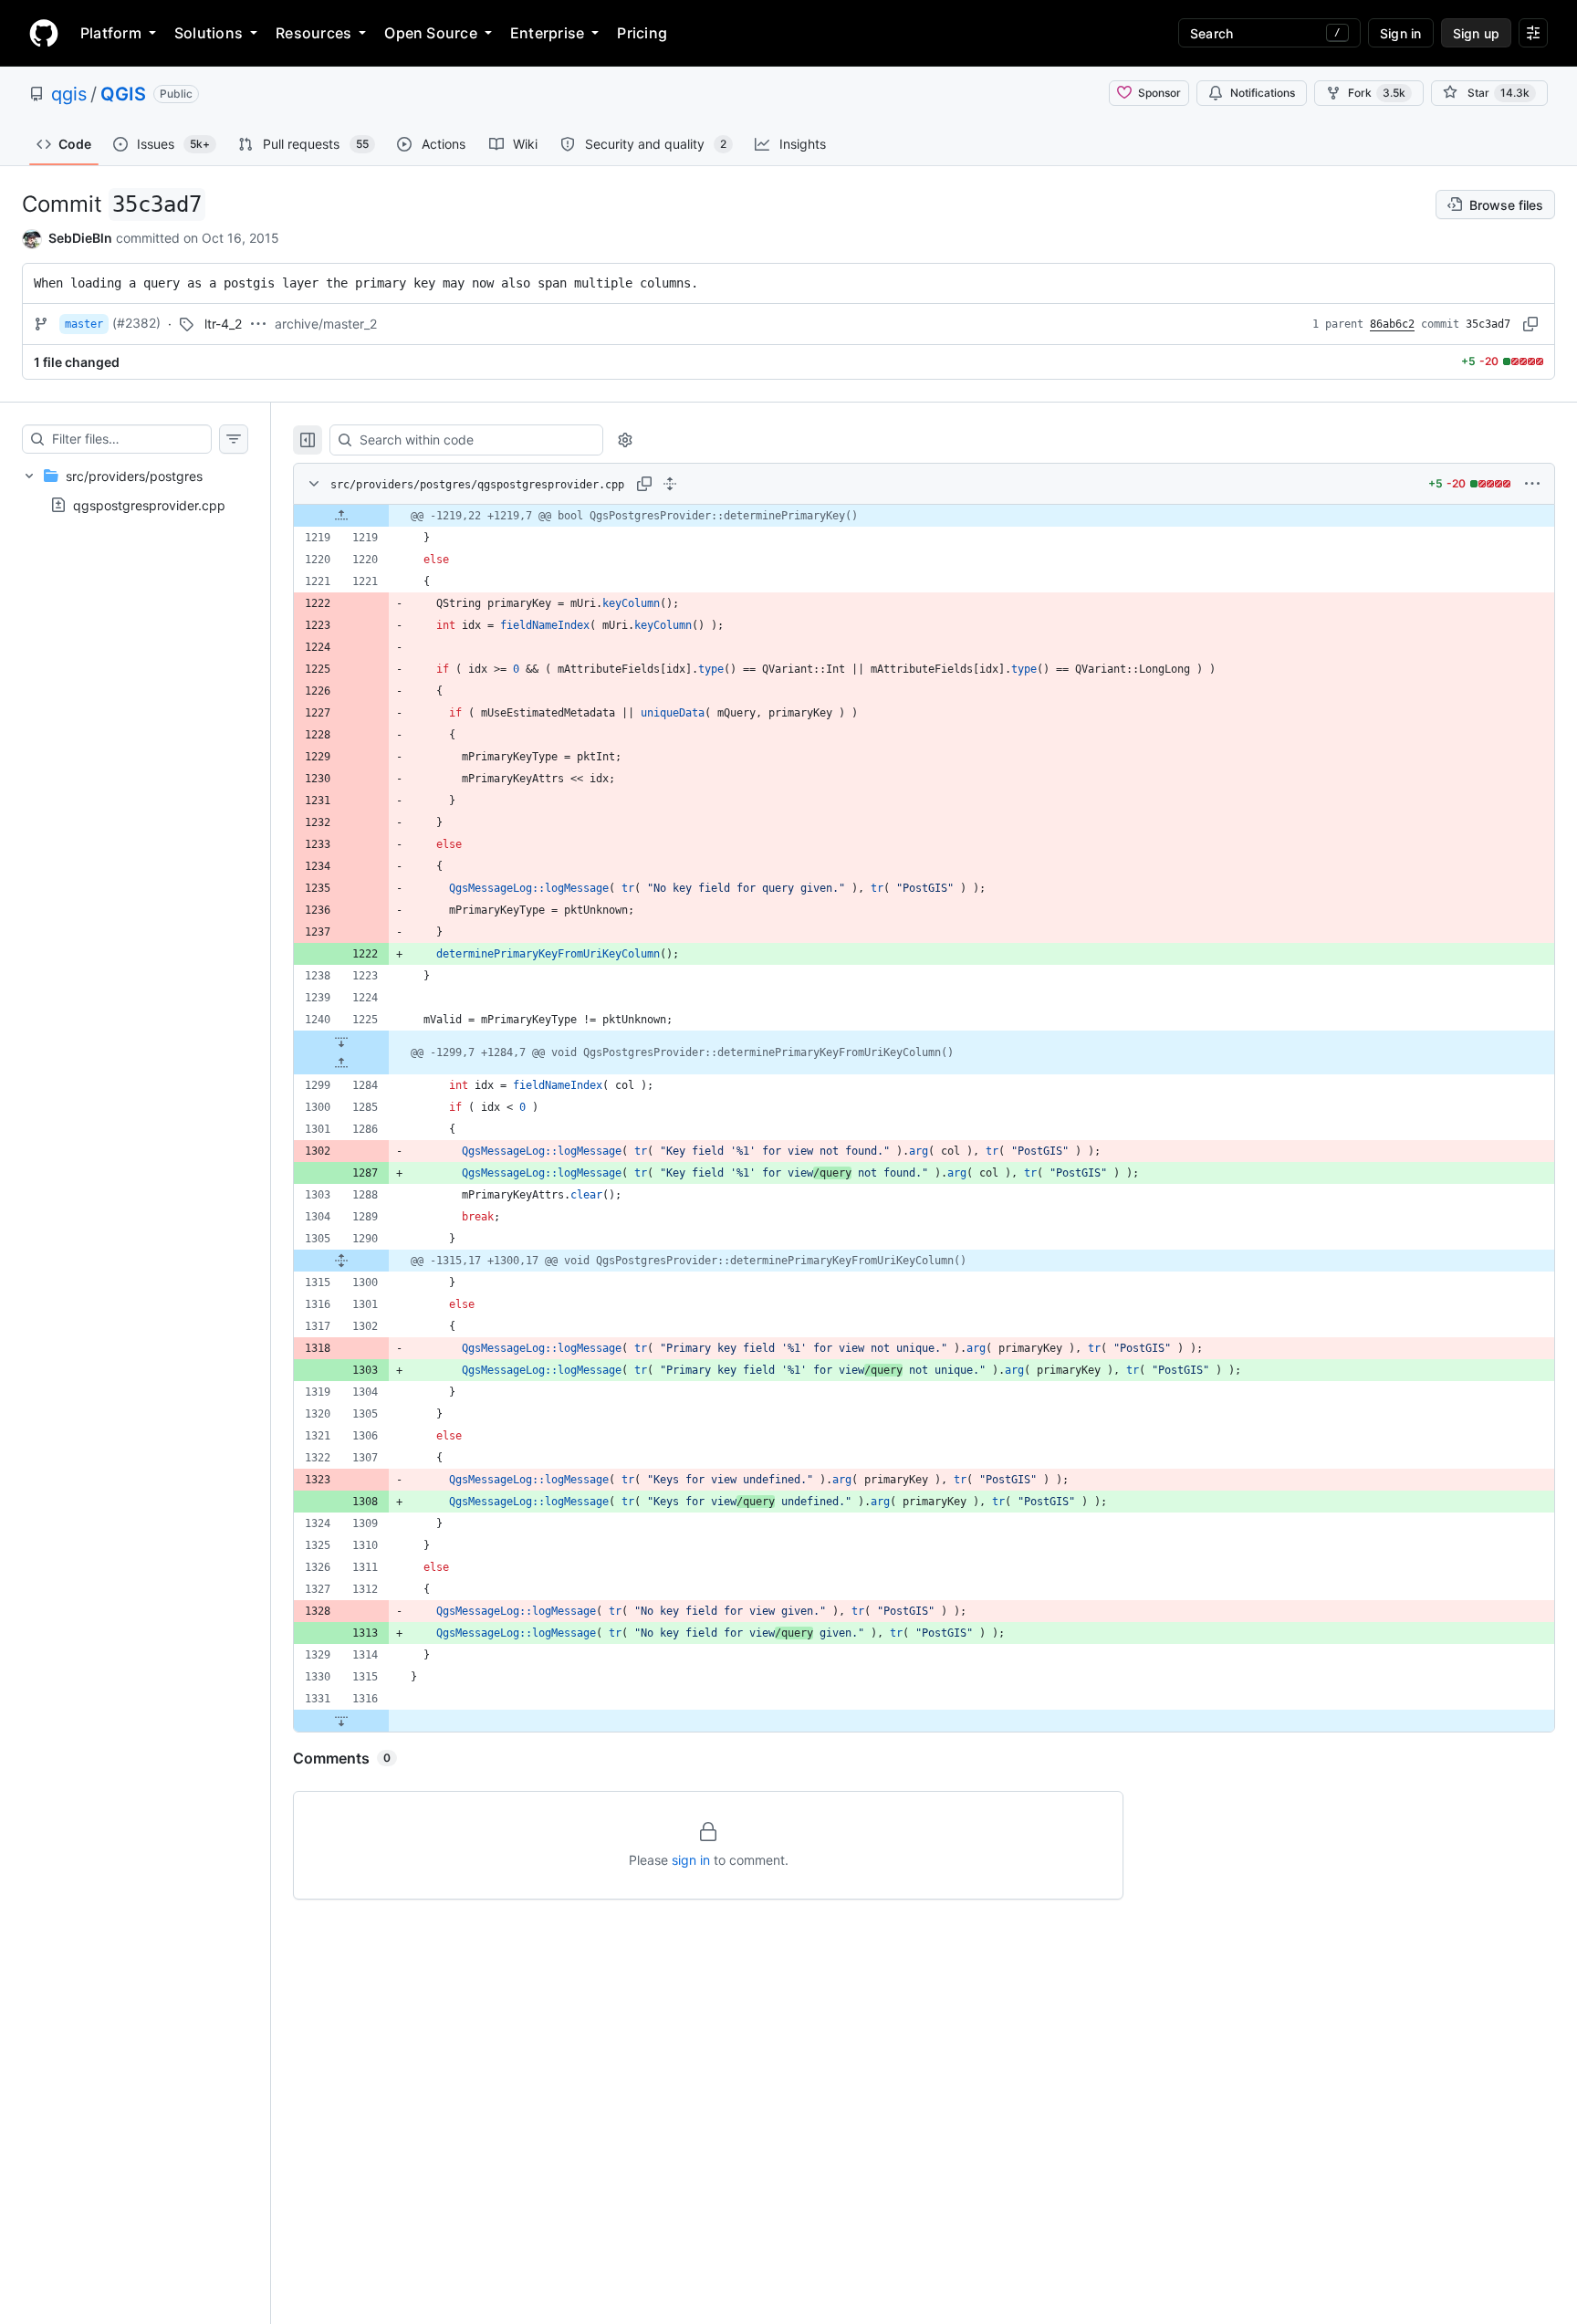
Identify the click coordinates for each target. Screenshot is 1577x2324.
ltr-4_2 (223, 324)
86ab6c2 (1392, 324)
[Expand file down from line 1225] (341, 1042)
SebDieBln (80, 238)
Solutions (209, 33)
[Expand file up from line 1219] (341, 516)
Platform (111, 33)
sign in (691, 1860)
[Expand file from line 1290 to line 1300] (341, 1261)
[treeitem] (135, 490)
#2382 (136, 323)
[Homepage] (44, 33)
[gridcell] (924, 516)
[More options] (1532, 484)
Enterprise (547, 33)
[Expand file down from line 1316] (341, 1721)
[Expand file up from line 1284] (341, 1063)
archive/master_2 (326, 324)
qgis (69, 94)
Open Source (431, 33)
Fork (1377, 93)
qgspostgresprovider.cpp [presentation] (149, 504)
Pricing (642, 33)
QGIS (123, 94)
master (84, 324)
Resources (313, 33)
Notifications (1263, 93)
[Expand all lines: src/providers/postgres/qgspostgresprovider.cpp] (670, 484)
